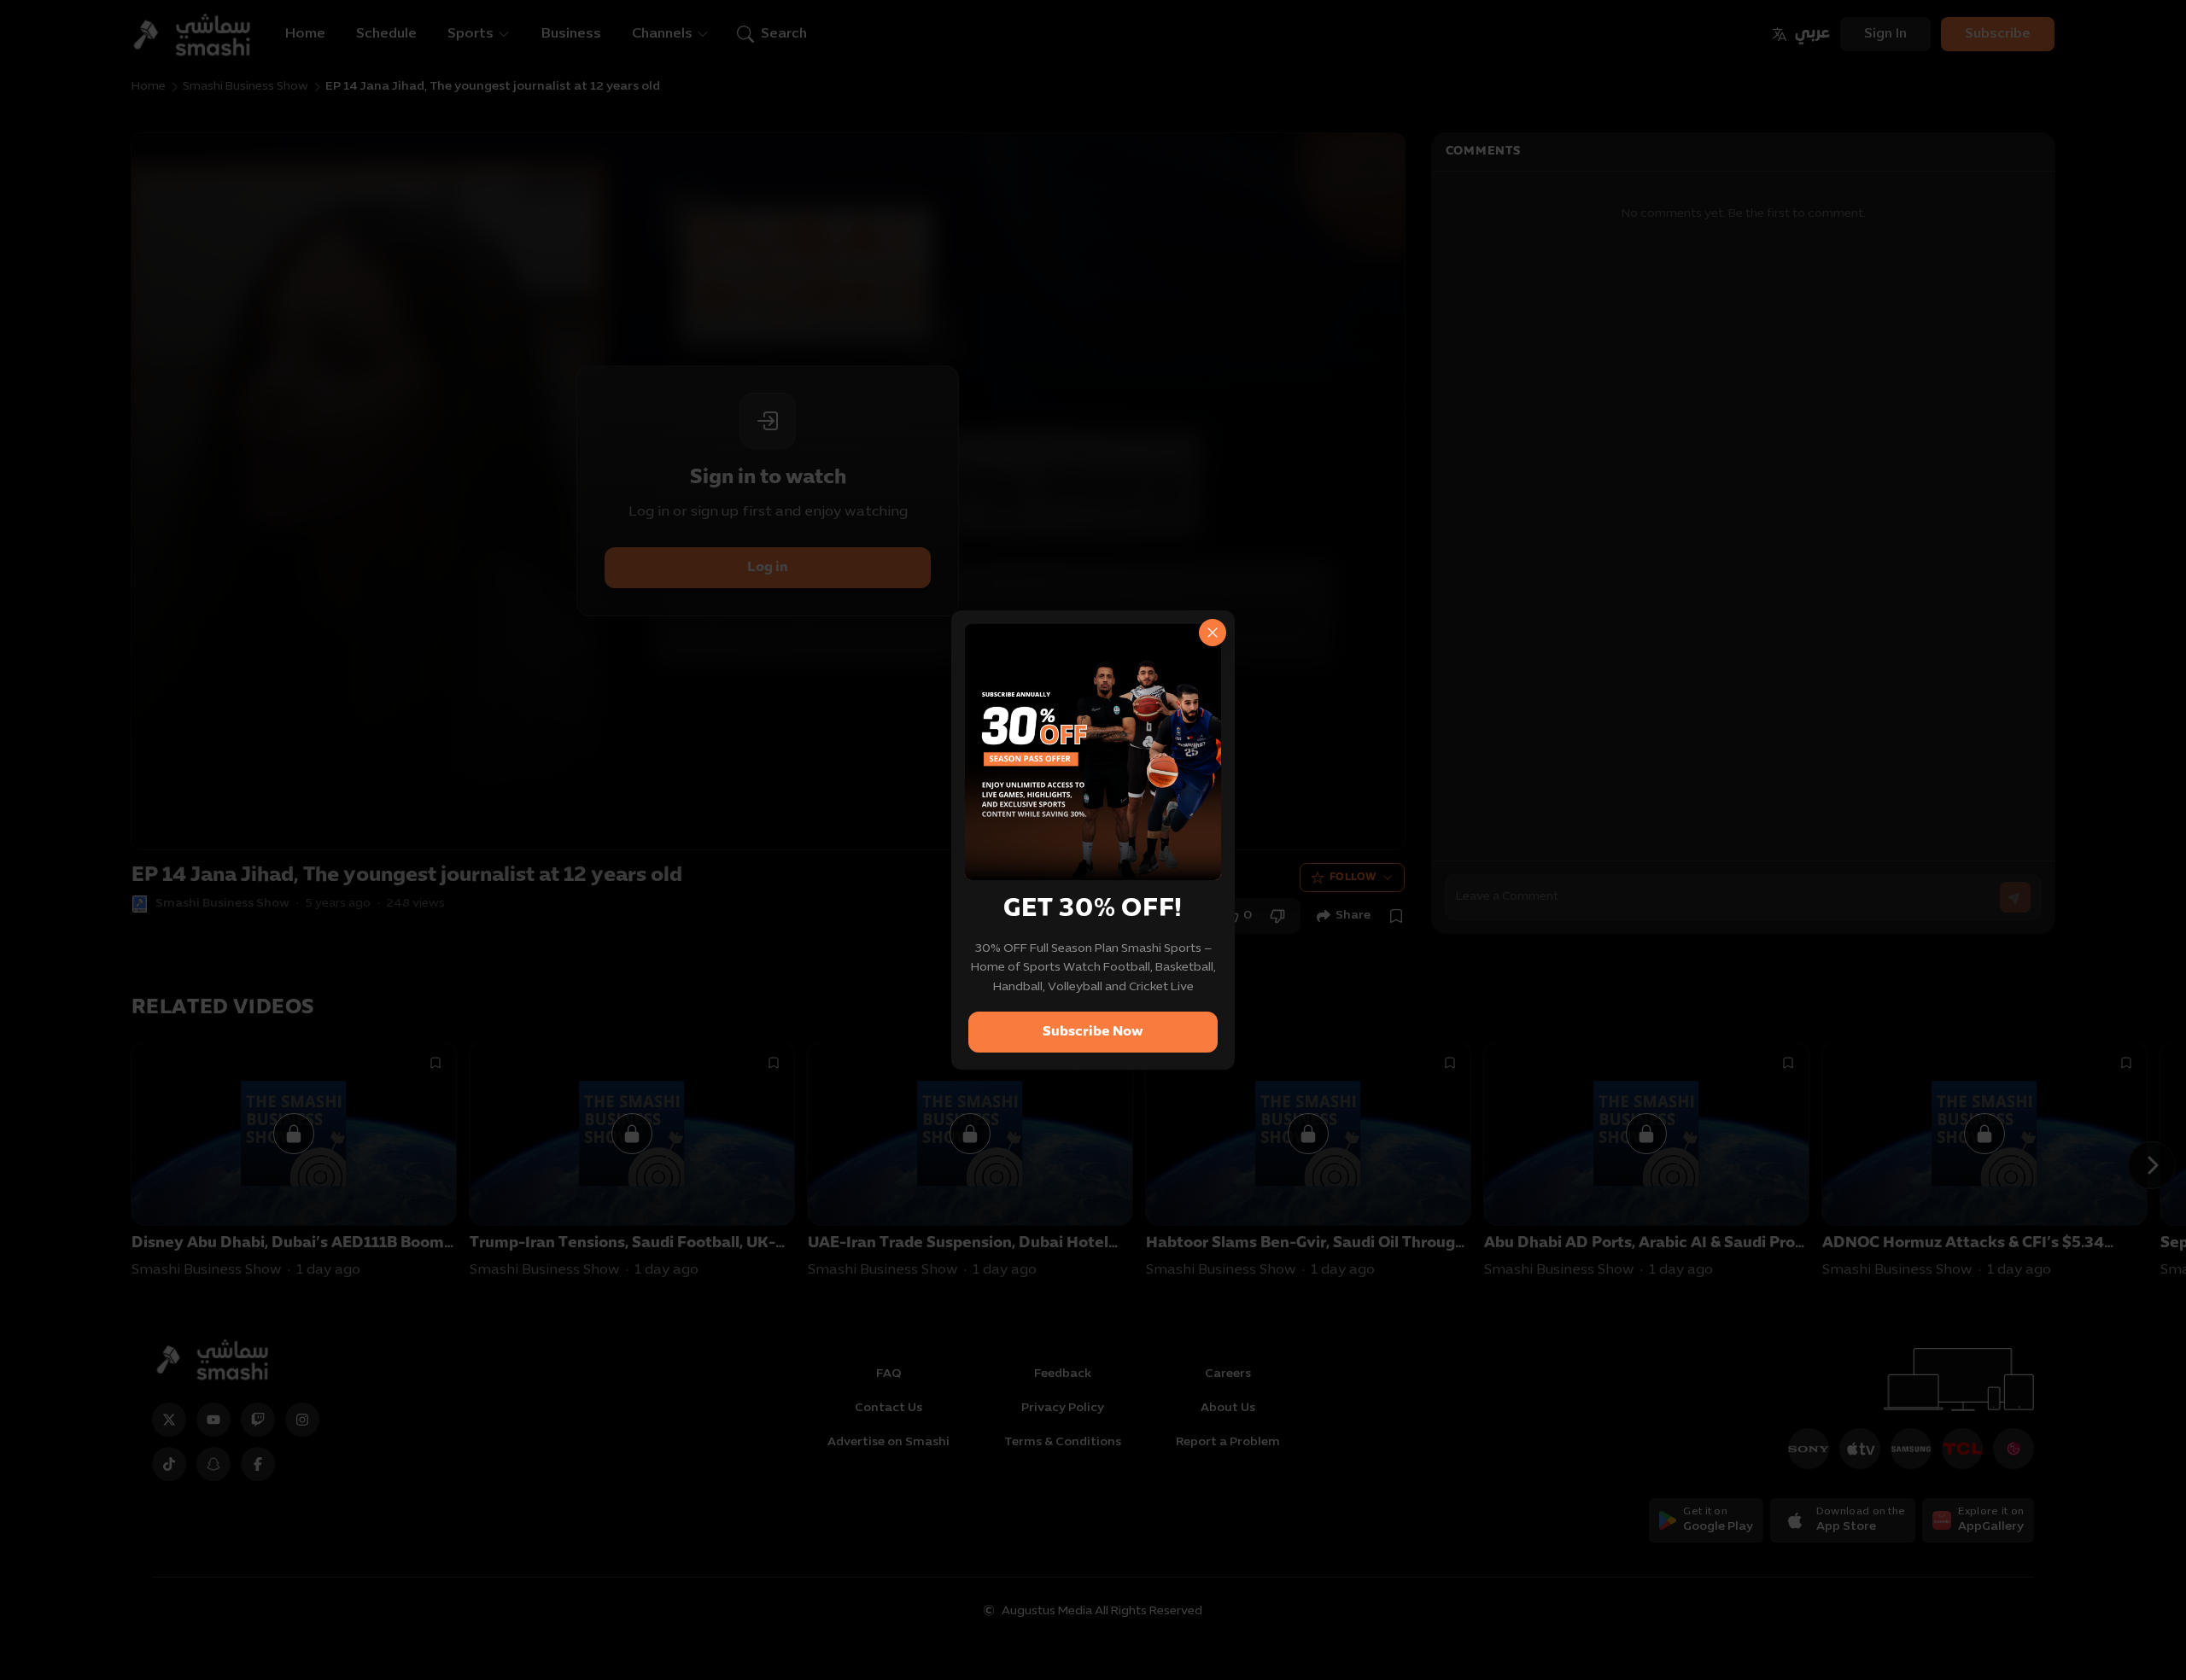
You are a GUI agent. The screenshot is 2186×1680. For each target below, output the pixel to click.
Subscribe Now (1093, 1032)
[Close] (1213, 633)
